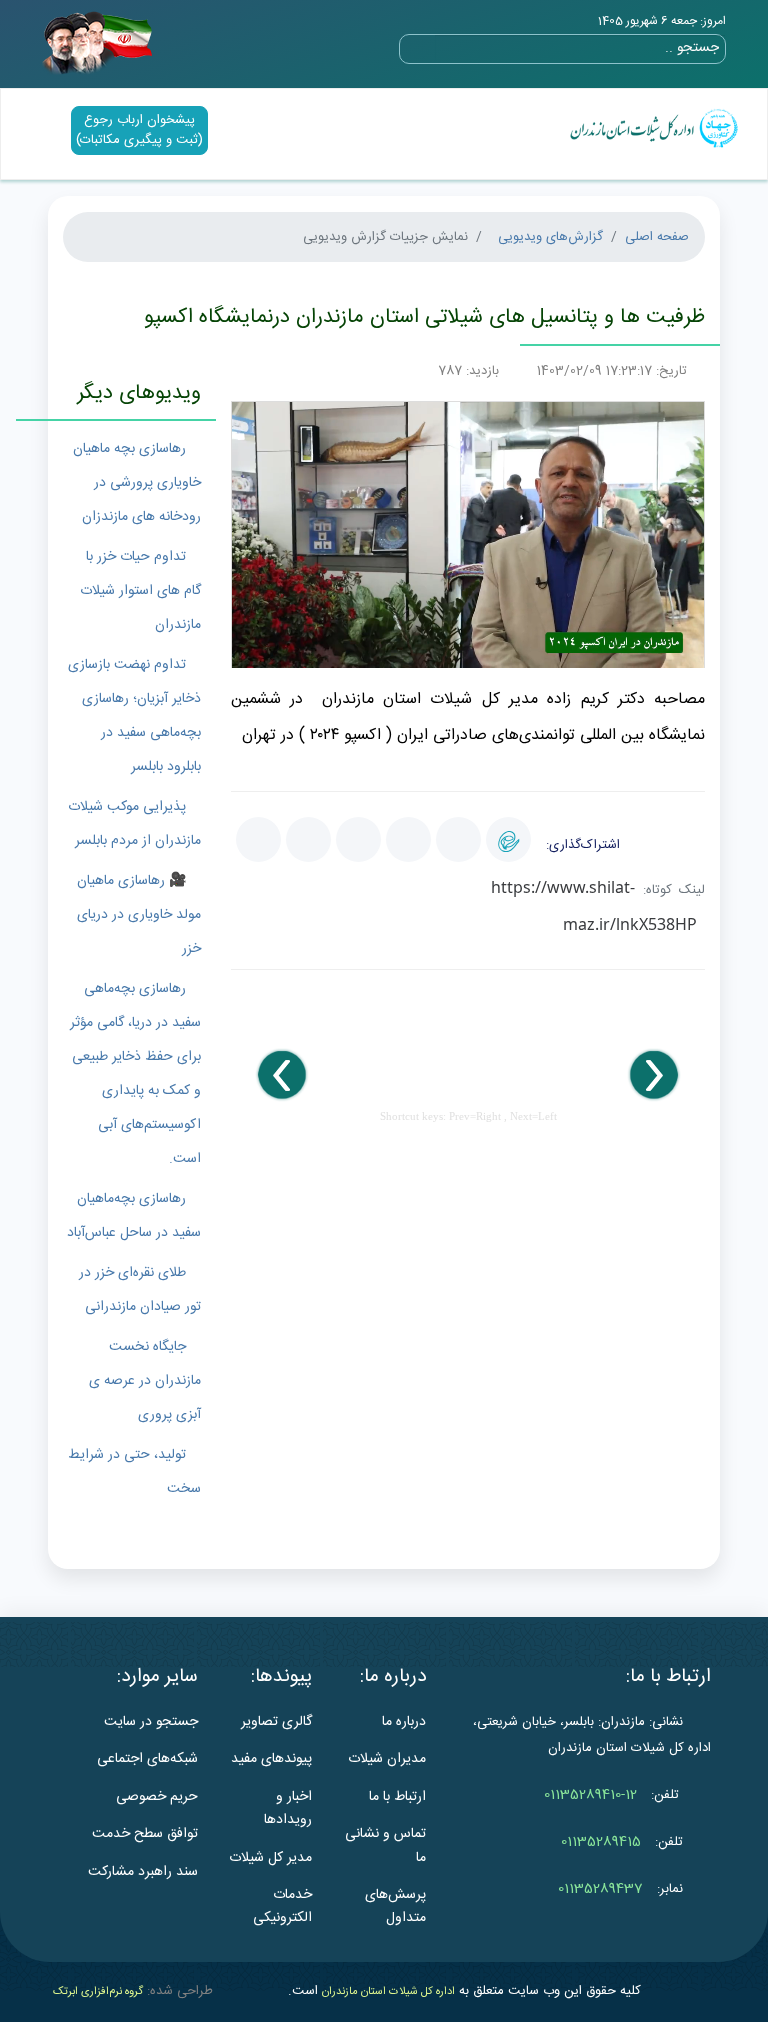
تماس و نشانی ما (385, 1845)
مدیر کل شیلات (270, 1858)
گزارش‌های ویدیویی (550, 237)
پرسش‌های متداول (395, 1906)
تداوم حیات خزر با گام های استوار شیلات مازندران (140, 591)
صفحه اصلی (657, 237)
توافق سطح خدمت (145, 1834)
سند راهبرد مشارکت (143, 1872)
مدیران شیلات (387, 1759)
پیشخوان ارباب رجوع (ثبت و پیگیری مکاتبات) (139, 130)
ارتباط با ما (397, 1797)
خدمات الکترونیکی (282, 1906)
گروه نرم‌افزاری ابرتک (98, 1992)
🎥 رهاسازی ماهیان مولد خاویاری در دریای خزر (139, 915)
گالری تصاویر (276, 1722)
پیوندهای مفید (271, 1759)
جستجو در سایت (151, 1722)
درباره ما (404, 1722)
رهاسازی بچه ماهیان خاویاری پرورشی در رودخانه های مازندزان (137, 483)
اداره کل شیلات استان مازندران (388, 1992)
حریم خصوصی (157, 1797)
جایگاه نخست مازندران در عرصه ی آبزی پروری (145, 1381)
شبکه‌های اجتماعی (147, 1759)
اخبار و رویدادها (288, 1808)
